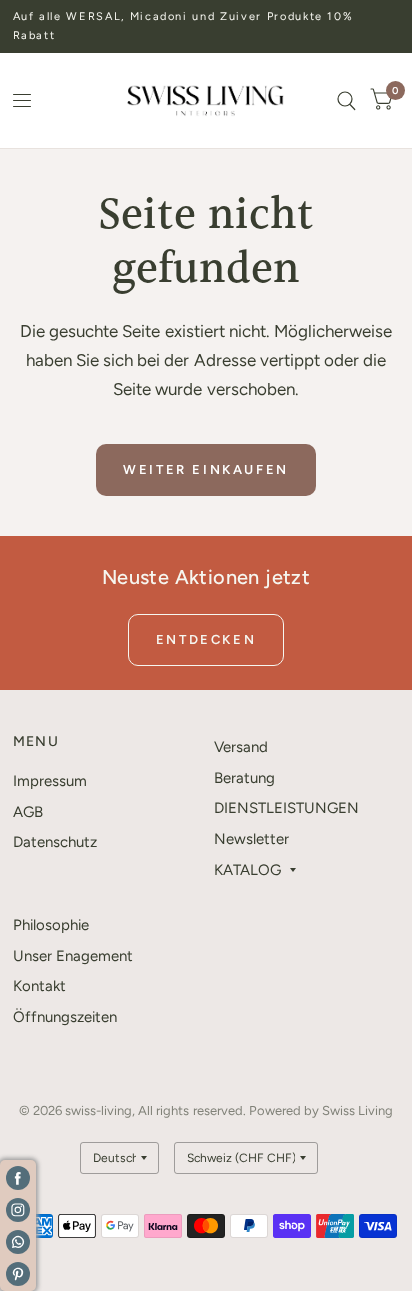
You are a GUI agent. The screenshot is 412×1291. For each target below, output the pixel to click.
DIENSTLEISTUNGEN (286, 808)
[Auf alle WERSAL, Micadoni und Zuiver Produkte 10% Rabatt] (206, 26)
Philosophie (51, 925)
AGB (28, 812)
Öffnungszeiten (65, 1017)
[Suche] (346, 100)
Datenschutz (55, 842)
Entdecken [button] (206, 639)
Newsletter (251, 839)
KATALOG (247, 870)
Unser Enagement (73, 956)
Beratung (244, 778)
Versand (241, 747)
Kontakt (39, 986)
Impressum (50, 781)
